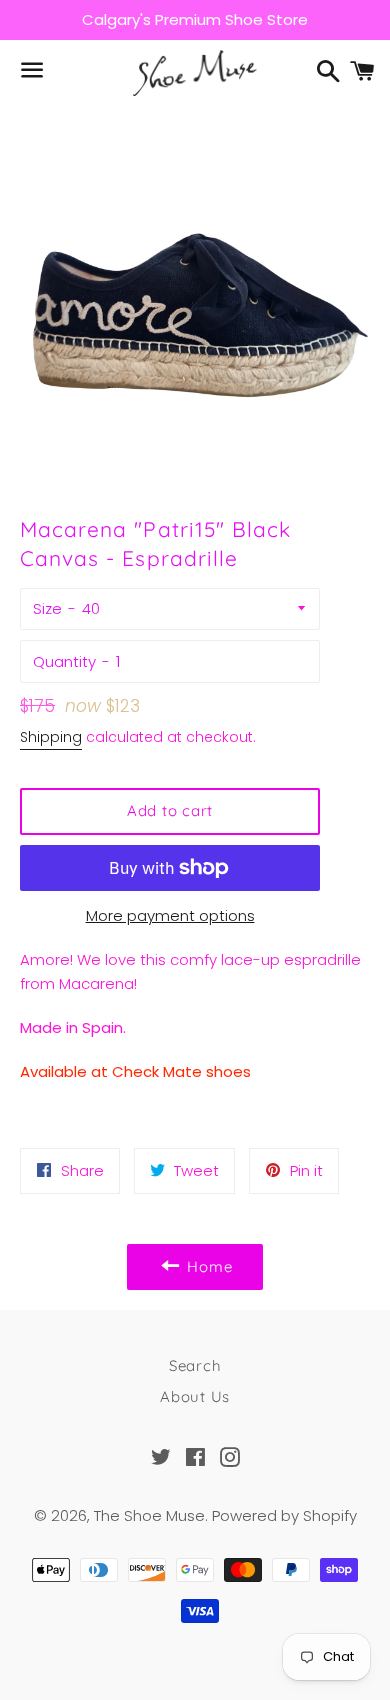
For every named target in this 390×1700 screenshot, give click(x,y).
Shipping (51, 737)
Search (195, 1365)
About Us (195, 1396)
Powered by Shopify (284, 1515)
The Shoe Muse (149, 1515)
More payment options (170, 915)
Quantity (64, 661)
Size (47, 608)
